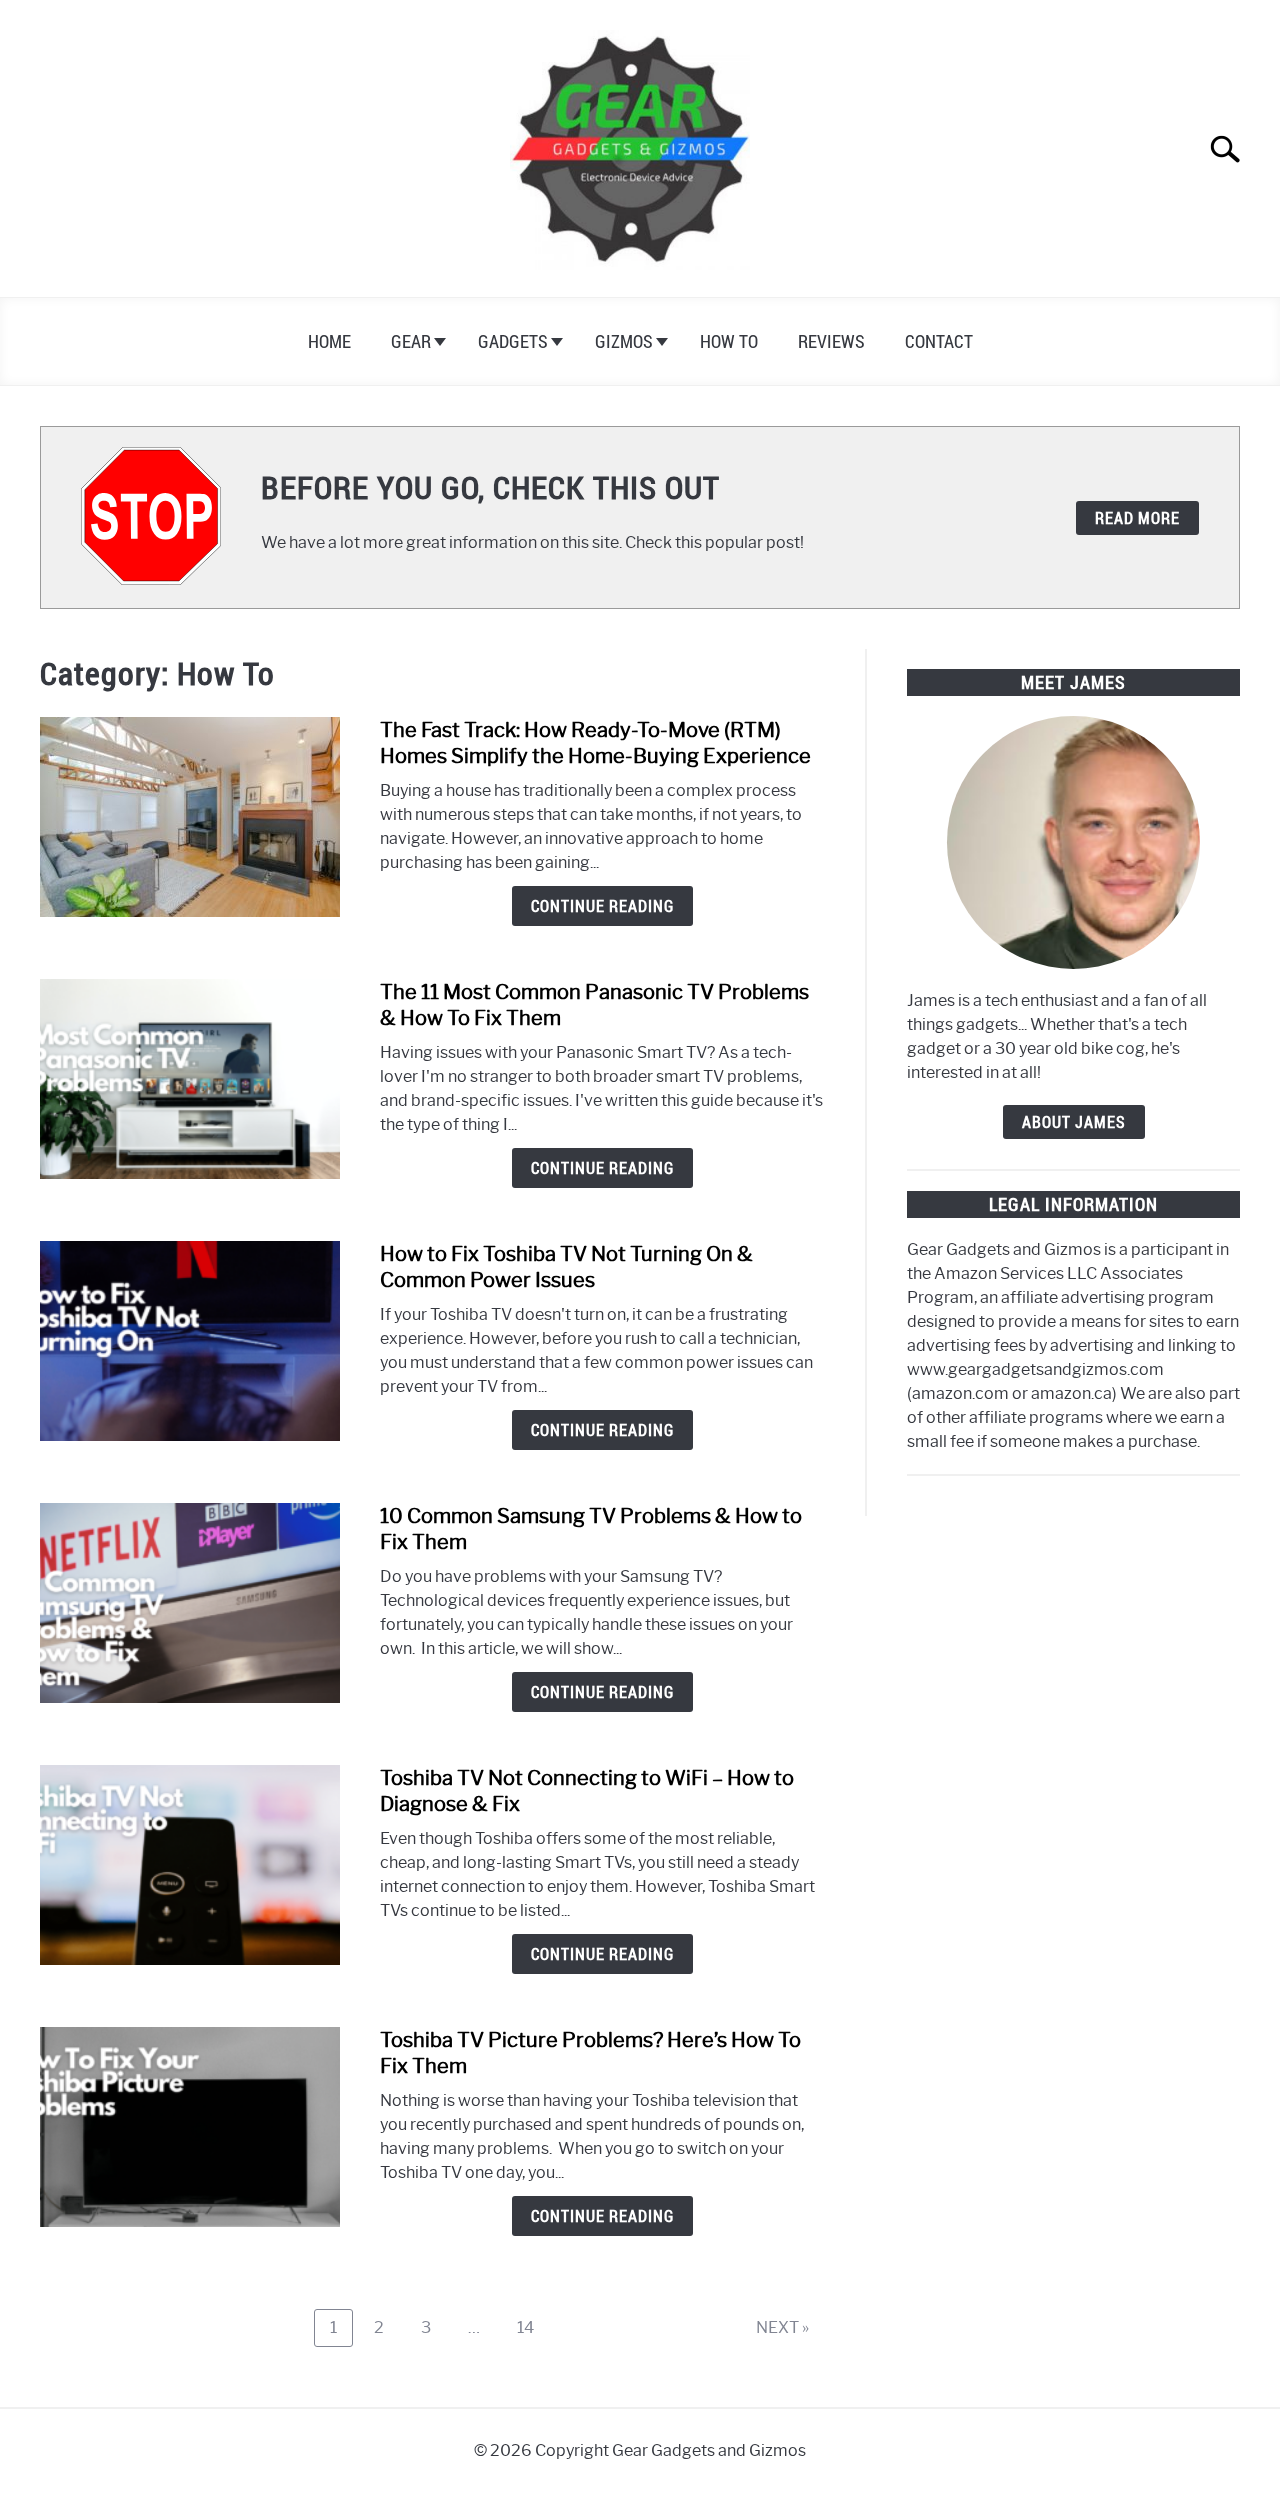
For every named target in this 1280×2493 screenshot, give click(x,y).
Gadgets (513, 341)
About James (1074, 1122)
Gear (411, 341)
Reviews (831, 341)
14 (533, 2327)
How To (729, 341)
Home (329, 341)
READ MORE (1137, 518)
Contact (939, 341)
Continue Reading (602, 906)
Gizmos (624, 341)
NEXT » (782, 2327)
